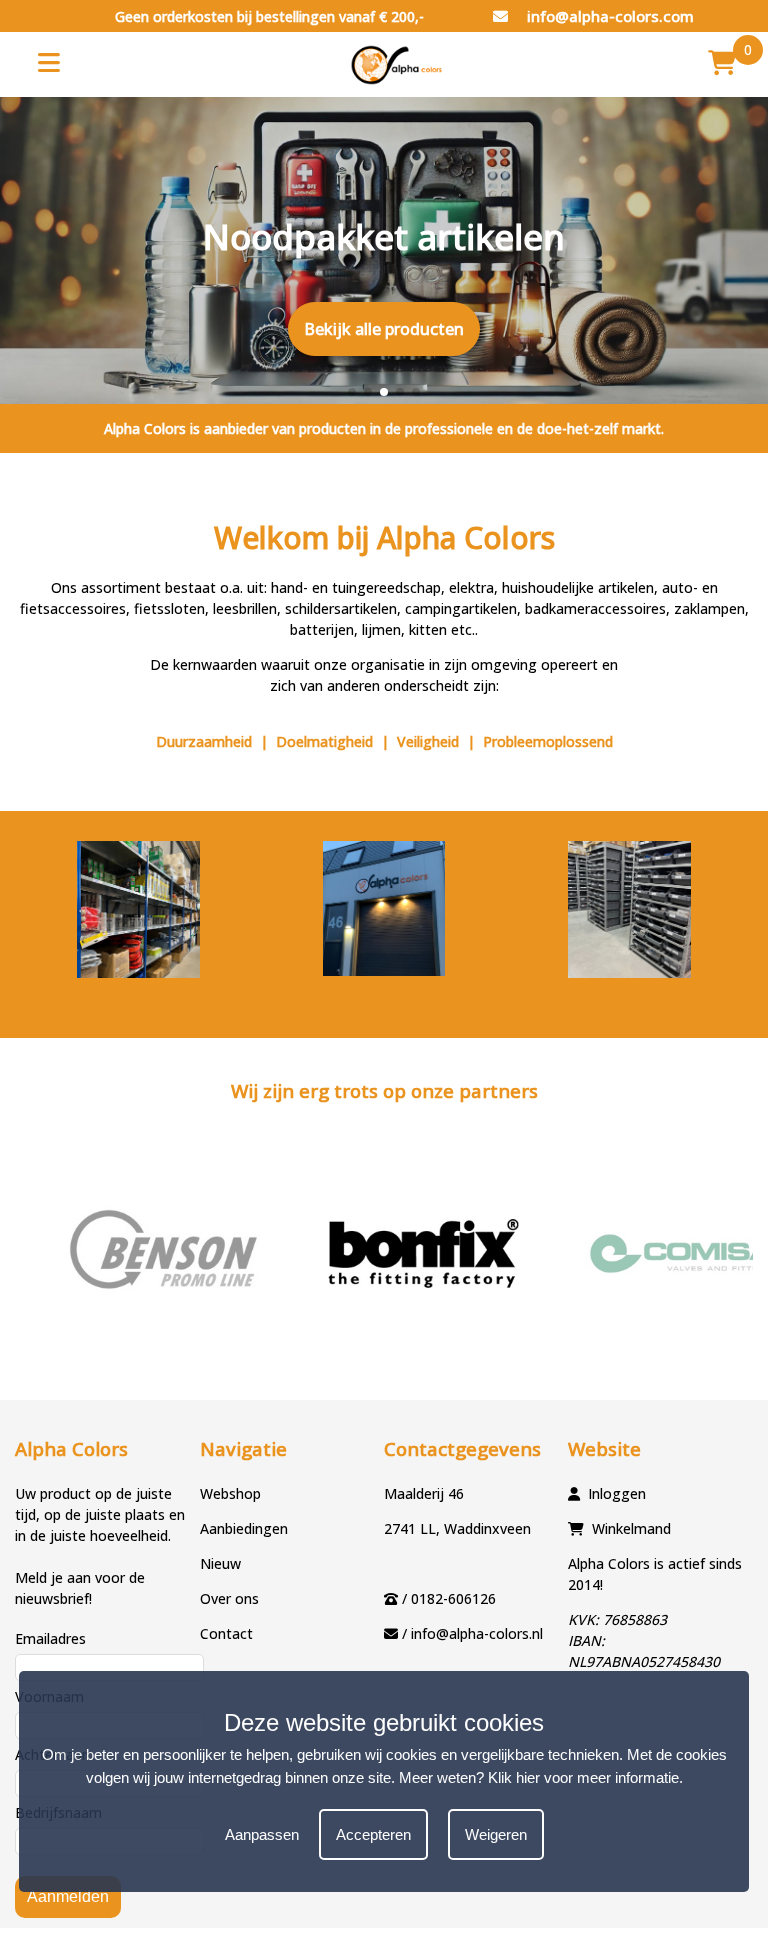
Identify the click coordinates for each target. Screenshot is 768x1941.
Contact (226, 1633)
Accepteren (373, 1834)
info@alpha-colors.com (608, 16)
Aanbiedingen (244, 1528)
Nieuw (220, 1563)
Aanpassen (262, 1834)
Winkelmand (631, 1528)
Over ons (229, 1598)
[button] (352, 392)
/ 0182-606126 (449, 1598)
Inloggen (617, 1493)
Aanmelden (68, 1896)
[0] (722, 62)
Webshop (230, 1493)
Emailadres (50, 1638)
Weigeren (496, 1834)
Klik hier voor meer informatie (583, 1777)
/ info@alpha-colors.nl (472, 1633)
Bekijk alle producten (384, 329)
